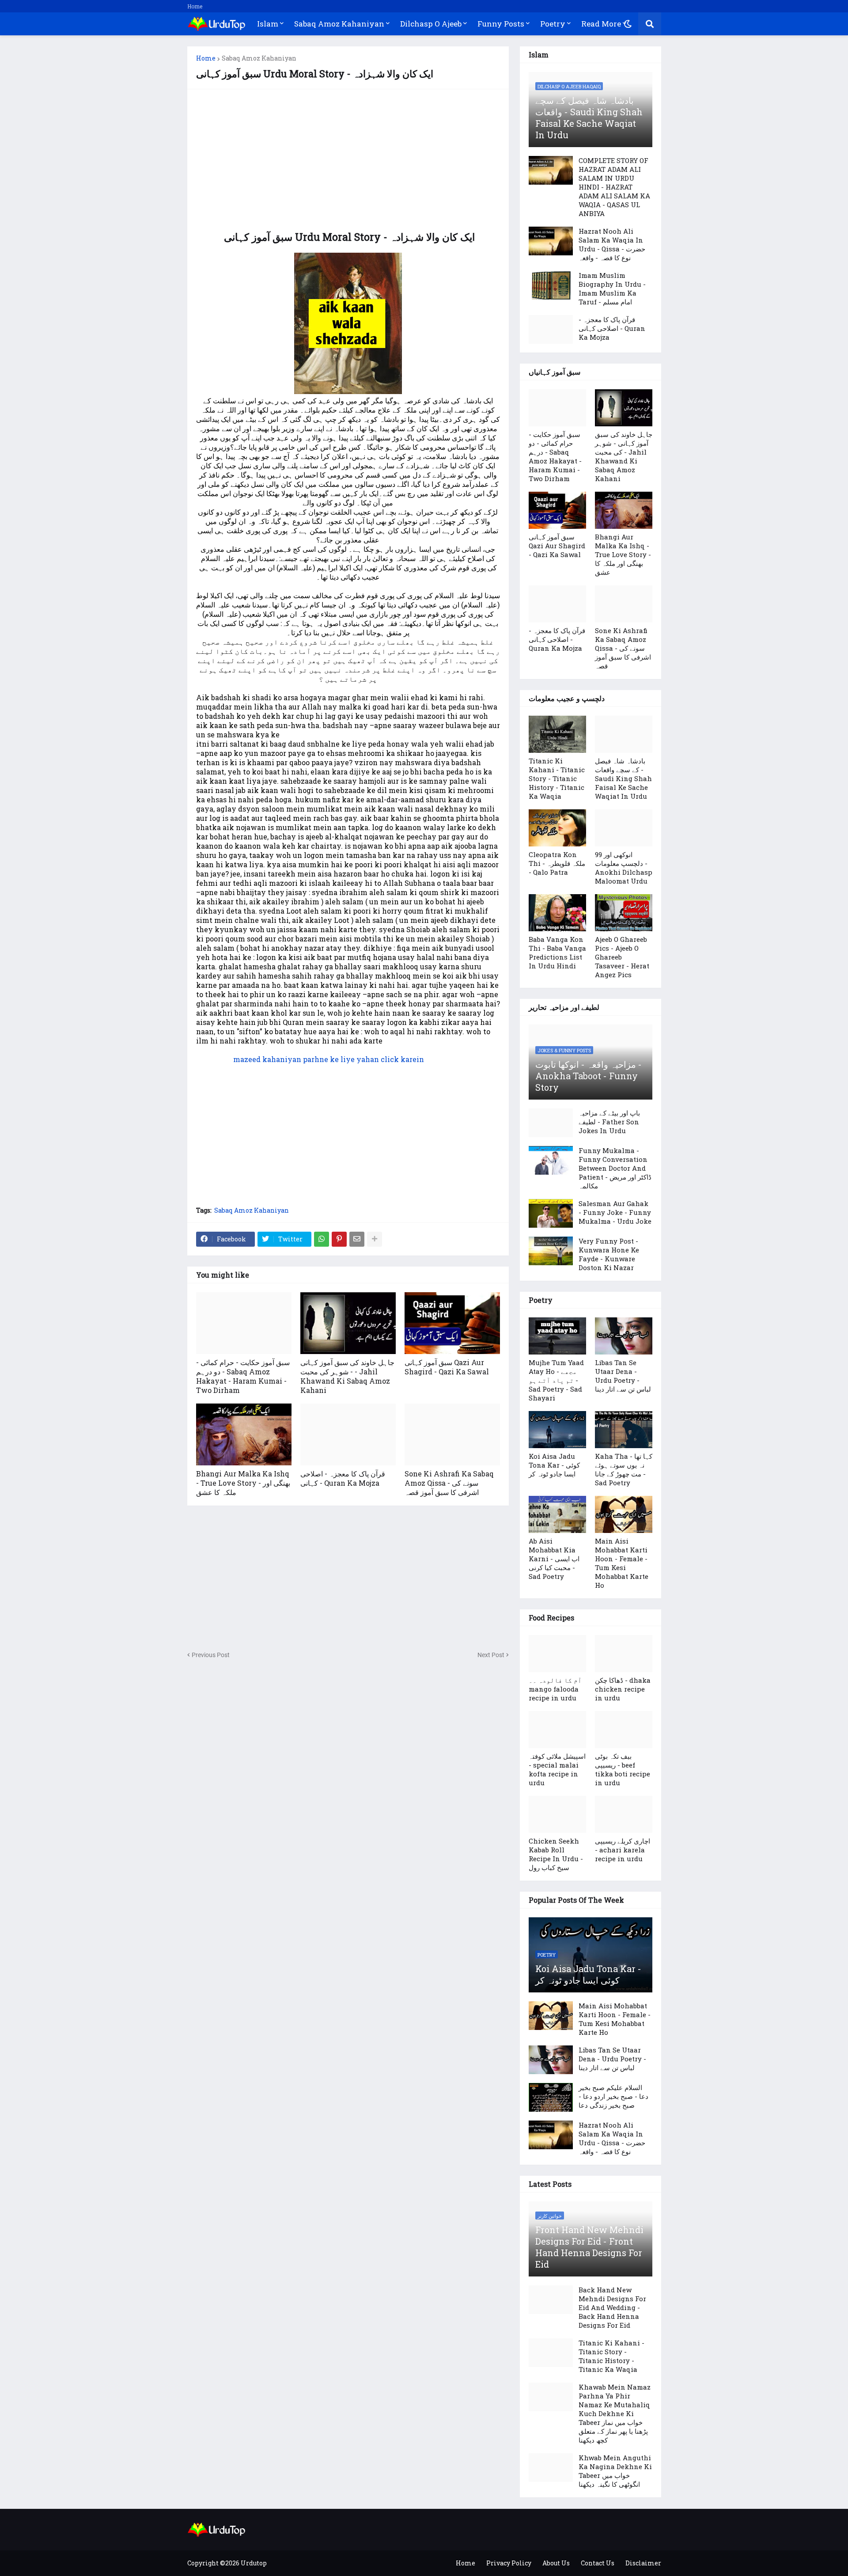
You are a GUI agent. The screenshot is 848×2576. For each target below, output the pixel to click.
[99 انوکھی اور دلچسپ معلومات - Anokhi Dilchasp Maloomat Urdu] (624, 828)
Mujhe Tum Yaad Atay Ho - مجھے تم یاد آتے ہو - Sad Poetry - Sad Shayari (556, 1380)
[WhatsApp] (322, 1239)
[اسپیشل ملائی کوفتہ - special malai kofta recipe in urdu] (557, 1730)
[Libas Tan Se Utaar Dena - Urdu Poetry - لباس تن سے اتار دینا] (624, 1336)
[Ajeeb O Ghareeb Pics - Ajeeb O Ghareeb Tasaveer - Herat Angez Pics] (624, 913)
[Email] (357, 1239)
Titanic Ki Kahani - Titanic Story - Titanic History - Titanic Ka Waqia (557, 778)
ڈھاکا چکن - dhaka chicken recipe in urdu (623, 1689)
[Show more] (375, 1239)
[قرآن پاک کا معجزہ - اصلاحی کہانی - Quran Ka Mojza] (348, 1434)
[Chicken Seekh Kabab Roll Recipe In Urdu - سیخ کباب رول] (557, 1814)
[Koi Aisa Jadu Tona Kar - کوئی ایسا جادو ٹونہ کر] (557, 1430)
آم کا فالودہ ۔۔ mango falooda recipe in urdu (555, 1689)
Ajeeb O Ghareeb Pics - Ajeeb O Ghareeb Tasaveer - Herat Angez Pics (622, 957)
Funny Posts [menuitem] (501, 24)
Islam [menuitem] (268, 24)
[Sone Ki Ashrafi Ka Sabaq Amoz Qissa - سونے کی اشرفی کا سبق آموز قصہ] (452, 1434)
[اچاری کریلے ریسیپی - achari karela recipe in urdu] (624, 1814)
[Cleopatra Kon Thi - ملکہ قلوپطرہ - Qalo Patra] (557, 828)
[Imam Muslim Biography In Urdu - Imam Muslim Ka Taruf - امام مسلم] (551, 285)
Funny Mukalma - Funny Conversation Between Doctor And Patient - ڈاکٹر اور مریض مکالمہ (615, 1168)
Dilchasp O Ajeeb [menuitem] (431, 24)
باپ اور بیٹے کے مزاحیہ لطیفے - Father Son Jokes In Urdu (609, 1122)
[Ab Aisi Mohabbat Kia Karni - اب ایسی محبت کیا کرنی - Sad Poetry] (557, 1514)
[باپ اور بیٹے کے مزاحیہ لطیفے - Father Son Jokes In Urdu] (551, 1123)
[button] (628, 24)
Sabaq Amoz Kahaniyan (259, 58)
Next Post (491, 1655)
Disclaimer (643, 2563)
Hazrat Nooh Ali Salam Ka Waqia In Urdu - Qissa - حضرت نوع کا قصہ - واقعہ (612, 244)
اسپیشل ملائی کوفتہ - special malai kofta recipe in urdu (557, 1769)
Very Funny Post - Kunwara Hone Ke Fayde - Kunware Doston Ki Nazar (609, 1254)
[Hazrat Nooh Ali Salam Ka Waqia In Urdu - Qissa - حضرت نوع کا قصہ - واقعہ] (551, 241)
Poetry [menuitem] (553, 24)
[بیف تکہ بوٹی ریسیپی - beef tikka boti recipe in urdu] (624, 1730)
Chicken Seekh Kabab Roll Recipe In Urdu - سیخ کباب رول (556, 1854)
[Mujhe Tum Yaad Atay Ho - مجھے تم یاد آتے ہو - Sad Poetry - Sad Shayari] (557, 1336)
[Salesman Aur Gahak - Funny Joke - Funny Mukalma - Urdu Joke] (551, 1213)
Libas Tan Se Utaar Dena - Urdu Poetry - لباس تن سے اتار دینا (623, 1376)
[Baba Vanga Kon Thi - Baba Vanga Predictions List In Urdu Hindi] (557, 913)
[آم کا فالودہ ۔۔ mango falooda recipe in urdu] (557, 1654)
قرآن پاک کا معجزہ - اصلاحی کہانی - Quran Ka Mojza (343, 1478)
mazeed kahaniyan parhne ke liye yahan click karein (329, 1059)
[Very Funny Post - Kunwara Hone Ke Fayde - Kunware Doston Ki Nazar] (551, 1251)
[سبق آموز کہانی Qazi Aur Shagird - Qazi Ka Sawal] (452, 1323)
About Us (556, 2563)
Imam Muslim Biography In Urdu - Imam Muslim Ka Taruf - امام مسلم (612, 288)
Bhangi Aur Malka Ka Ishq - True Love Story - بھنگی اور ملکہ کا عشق (243, 1483)
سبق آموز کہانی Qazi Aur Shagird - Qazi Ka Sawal (447, 1367)
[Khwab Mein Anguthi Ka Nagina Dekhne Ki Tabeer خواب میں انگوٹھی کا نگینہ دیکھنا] (551, 2468)
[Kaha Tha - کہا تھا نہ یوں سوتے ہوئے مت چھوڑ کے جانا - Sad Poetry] (624, 1430)
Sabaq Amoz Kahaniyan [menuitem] (339, 24)
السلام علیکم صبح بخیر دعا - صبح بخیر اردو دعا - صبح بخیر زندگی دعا (613, 2096)
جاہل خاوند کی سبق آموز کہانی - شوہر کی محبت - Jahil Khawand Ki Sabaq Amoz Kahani (347, 1376)
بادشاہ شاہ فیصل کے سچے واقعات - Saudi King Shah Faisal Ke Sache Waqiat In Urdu (589, 118)
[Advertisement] (348, 160)
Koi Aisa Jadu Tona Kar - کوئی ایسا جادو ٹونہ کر (554, 1465)
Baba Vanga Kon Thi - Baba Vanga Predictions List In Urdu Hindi (557, 952)
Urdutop (254, 2563)
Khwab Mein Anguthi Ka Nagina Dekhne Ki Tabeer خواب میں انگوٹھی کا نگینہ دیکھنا (615, 2471)
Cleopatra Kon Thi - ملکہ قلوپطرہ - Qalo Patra (557, 863)
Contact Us (598, 2563)
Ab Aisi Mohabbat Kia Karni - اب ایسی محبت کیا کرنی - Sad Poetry (554, 1559)
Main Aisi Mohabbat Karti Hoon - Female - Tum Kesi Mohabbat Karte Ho (622, 1563)
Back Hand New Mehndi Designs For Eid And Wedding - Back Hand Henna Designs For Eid (612, 2307)
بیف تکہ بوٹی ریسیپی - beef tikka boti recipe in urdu (623, 1769)
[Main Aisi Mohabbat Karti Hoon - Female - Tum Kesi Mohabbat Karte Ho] (624, 1514)
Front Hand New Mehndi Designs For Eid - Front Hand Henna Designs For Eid (589, 2247)
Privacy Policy (509, 2563)
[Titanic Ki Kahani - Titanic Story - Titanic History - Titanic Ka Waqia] (557, 734)
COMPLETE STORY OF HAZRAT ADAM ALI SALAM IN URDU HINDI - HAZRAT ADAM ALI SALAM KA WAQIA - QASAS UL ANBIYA (614, 187)
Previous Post (211, 1655)
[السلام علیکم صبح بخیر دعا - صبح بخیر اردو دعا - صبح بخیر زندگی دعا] (551, 2097)
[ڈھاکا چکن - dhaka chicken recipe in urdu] (624, 1654)
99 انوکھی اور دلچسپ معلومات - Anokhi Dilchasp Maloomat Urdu (624, 868)
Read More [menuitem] (601, 24)
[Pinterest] (339, 1239)
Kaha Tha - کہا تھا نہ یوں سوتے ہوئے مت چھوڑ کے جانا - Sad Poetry (624, 1469)
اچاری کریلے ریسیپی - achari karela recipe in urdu (623, 1850)
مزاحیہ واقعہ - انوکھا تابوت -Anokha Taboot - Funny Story (589, 1076)
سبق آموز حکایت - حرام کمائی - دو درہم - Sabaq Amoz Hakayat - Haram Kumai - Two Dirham (243, 1376)
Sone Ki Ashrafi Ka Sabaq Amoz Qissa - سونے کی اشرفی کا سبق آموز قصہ (449, 1483)
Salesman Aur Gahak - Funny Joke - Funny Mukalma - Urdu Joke (615, 1212)
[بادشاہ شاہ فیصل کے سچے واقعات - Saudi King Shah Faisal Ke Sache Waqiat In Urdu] (624, 734)
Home (195, 6)
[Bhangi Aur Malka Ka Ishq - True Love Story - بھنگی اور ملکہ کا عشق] (244, 1434)
